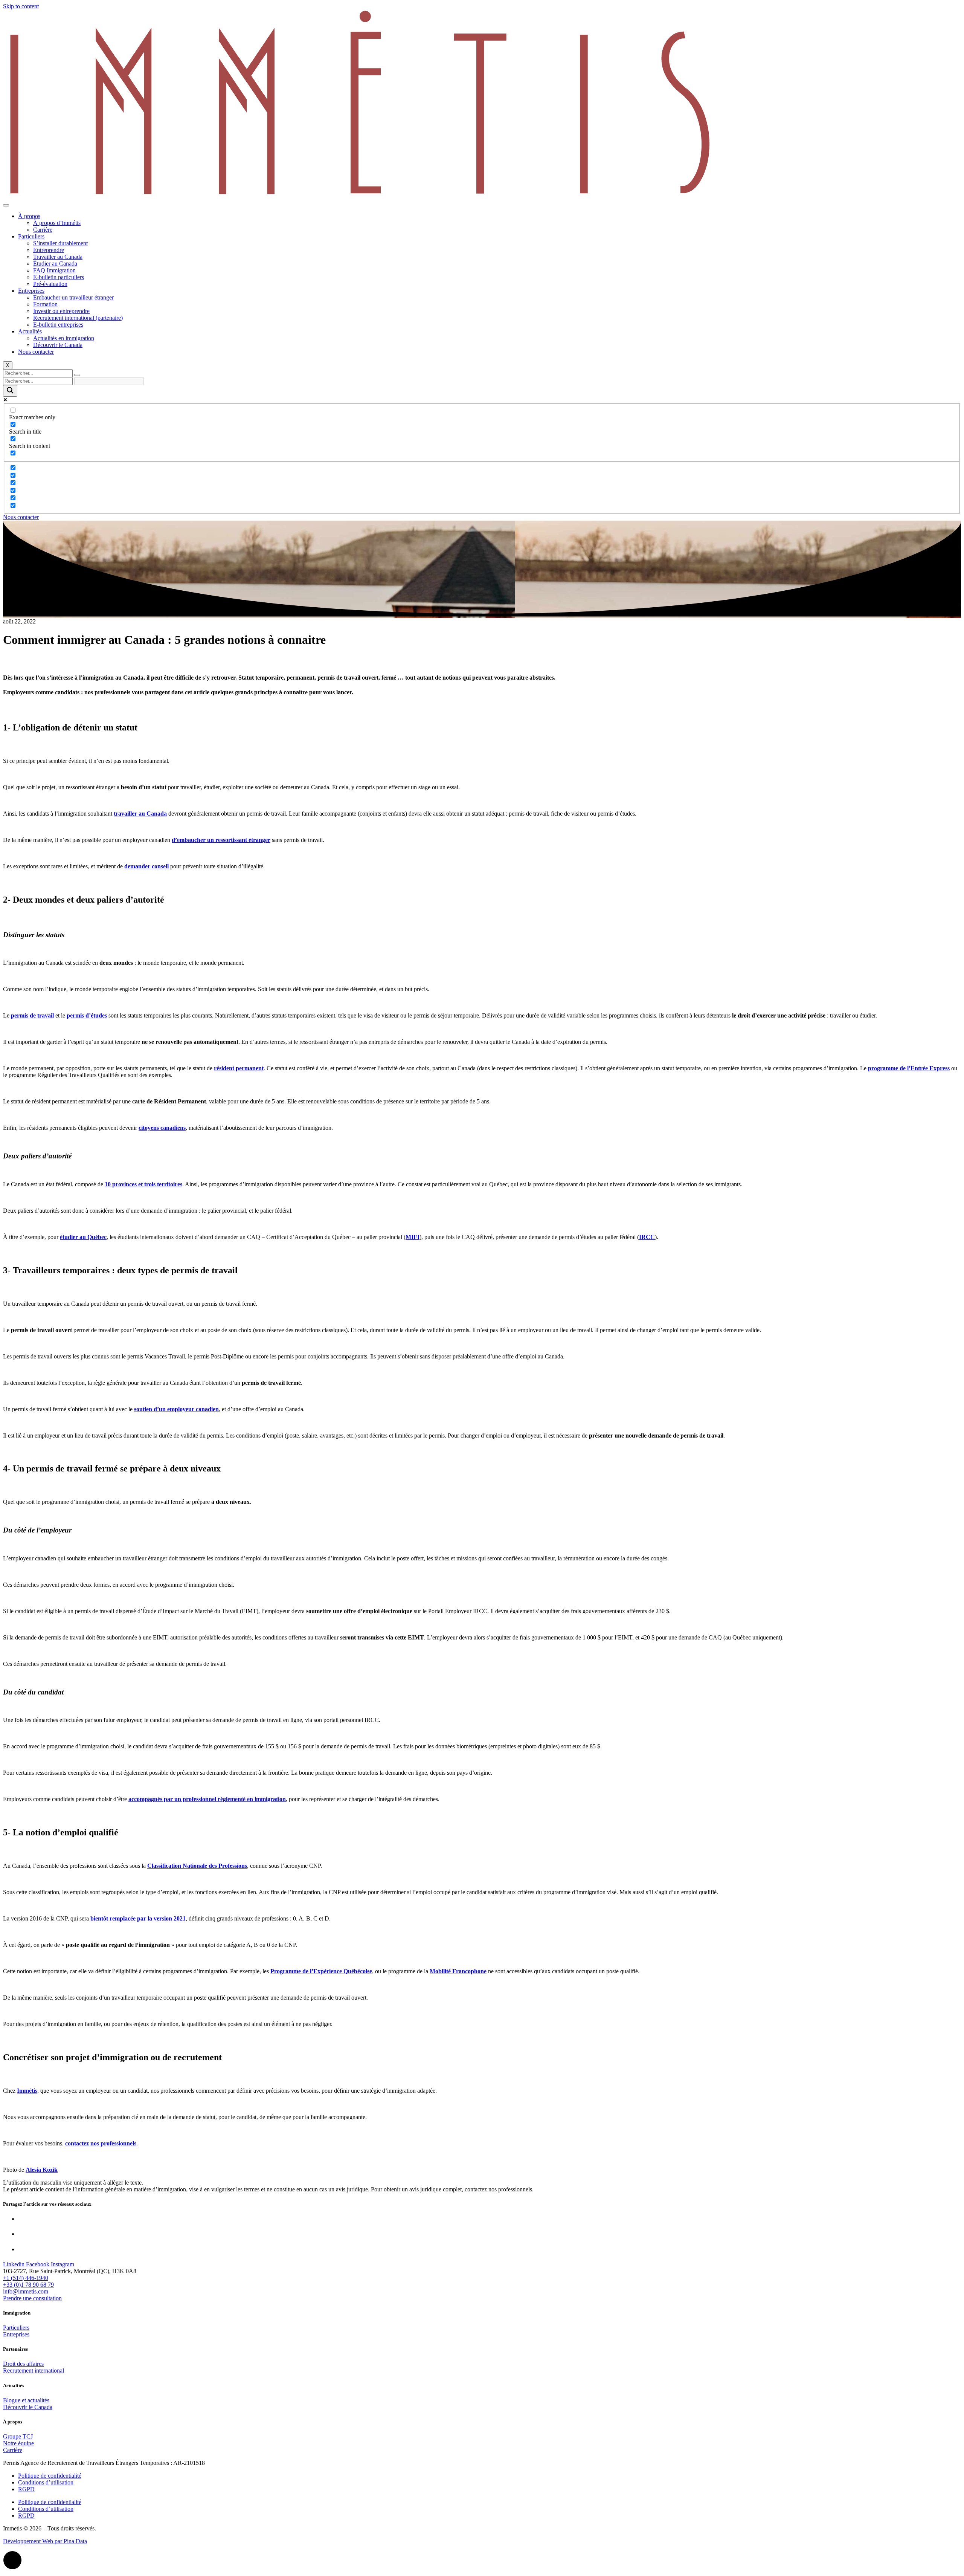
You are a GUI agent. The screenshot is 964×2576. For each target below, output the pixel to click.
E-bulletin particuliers (59, 277)
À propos (29, 216)
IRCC (647, 1237)
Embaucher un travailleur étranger (73, 297)
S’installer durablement (60, 243)
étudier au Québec (83, 1237)
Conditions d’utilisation (46, 2482)
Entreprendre (49, 250)
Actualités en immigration (64, 338)
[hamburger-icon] (6, 205)
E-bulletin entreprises (58, 325)
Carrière (43, 230)
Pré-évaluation (50, 284)
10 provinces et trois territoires (143, 1184)
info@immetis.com (26, 2291)
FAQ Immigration (54, 270)
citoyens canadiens (162, 1128)
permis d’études (87, 1015)
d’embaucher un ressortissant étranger (221, 840)
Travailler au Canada (58, 257)
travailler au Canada (140, 814)
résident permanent (239, 1068)
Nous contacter (36, 352)
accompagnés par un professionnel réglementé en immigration (207, 1799)
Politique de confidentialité (50, 2476)
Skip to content (21, 6)
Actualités (30, 331)
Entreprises (31, 291)
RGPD (26, 2489)
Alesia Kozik (42, 2170)
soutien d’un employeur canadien (176, 1409)
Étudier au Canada (55, 264)
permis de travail (32, 1015)
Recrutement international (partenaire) (78, 318)
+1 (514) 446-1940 (26, 2278)
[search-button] (77, 375)
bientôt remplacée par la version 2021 (138, 1918)
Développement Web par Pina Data (45, 2541)
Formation (45, 304)
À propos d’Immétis (57, 223)
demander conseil (146, 866)
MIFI (413, 1237)
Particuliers (31, 236)
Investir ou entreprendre (61, 311)
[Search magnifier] (10, 391)
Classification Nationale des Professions (197, 1866)
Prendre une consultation (32, 2298)
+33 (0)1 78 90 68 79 (28, 2285)
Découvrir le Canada (58, 345)
